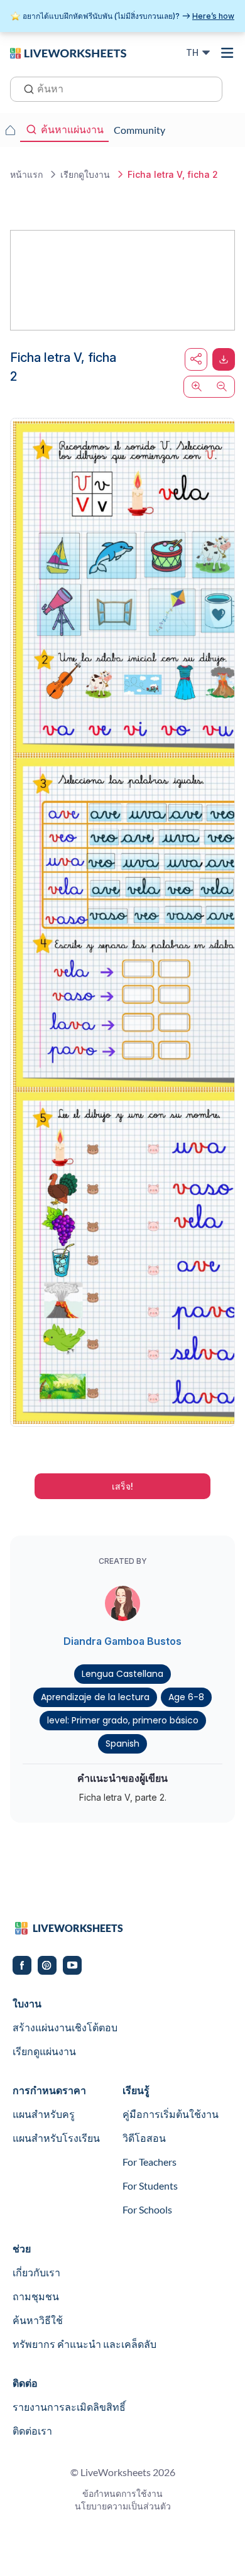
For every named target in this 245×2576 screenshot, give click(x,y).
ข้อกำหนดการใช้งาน (122, 2493)
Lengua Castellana (122, 1674)
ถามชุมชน (36, 2296)
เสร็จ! (122, 1486)
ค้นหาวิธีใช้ (38, 2320)
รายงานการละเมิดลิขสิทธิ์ (69, 2407)
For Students (150, 2186)
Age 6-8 (186, 1697)
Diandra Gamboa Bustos (122, 1641)
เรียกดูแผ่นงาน (44, 2051)
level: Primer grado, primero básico (123, 1720)
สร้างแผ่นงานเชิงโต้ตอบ (65, 2027)
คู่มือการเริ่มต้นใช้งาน (171, 2114)
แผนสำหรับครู (44, 2114)
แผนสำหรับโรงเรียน (56, 2138)
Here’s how (213, 16)
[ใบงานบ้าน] (10, 130)
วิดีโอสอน (144, 2138)
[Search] (25, 88)
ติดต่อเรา (32, 2431)
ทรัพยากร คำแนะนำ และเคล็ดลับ (84, 2344)
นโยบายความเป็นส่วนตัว (123, 2506)
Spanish (122, 1744)
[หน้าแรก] (68, 52)
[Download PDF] (224, 359)
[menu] (227, 53)
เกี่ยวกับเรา (36, 2272)
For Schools (147, 2209)
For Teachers (150, 2162)
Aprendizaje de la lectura (95, 1697)
